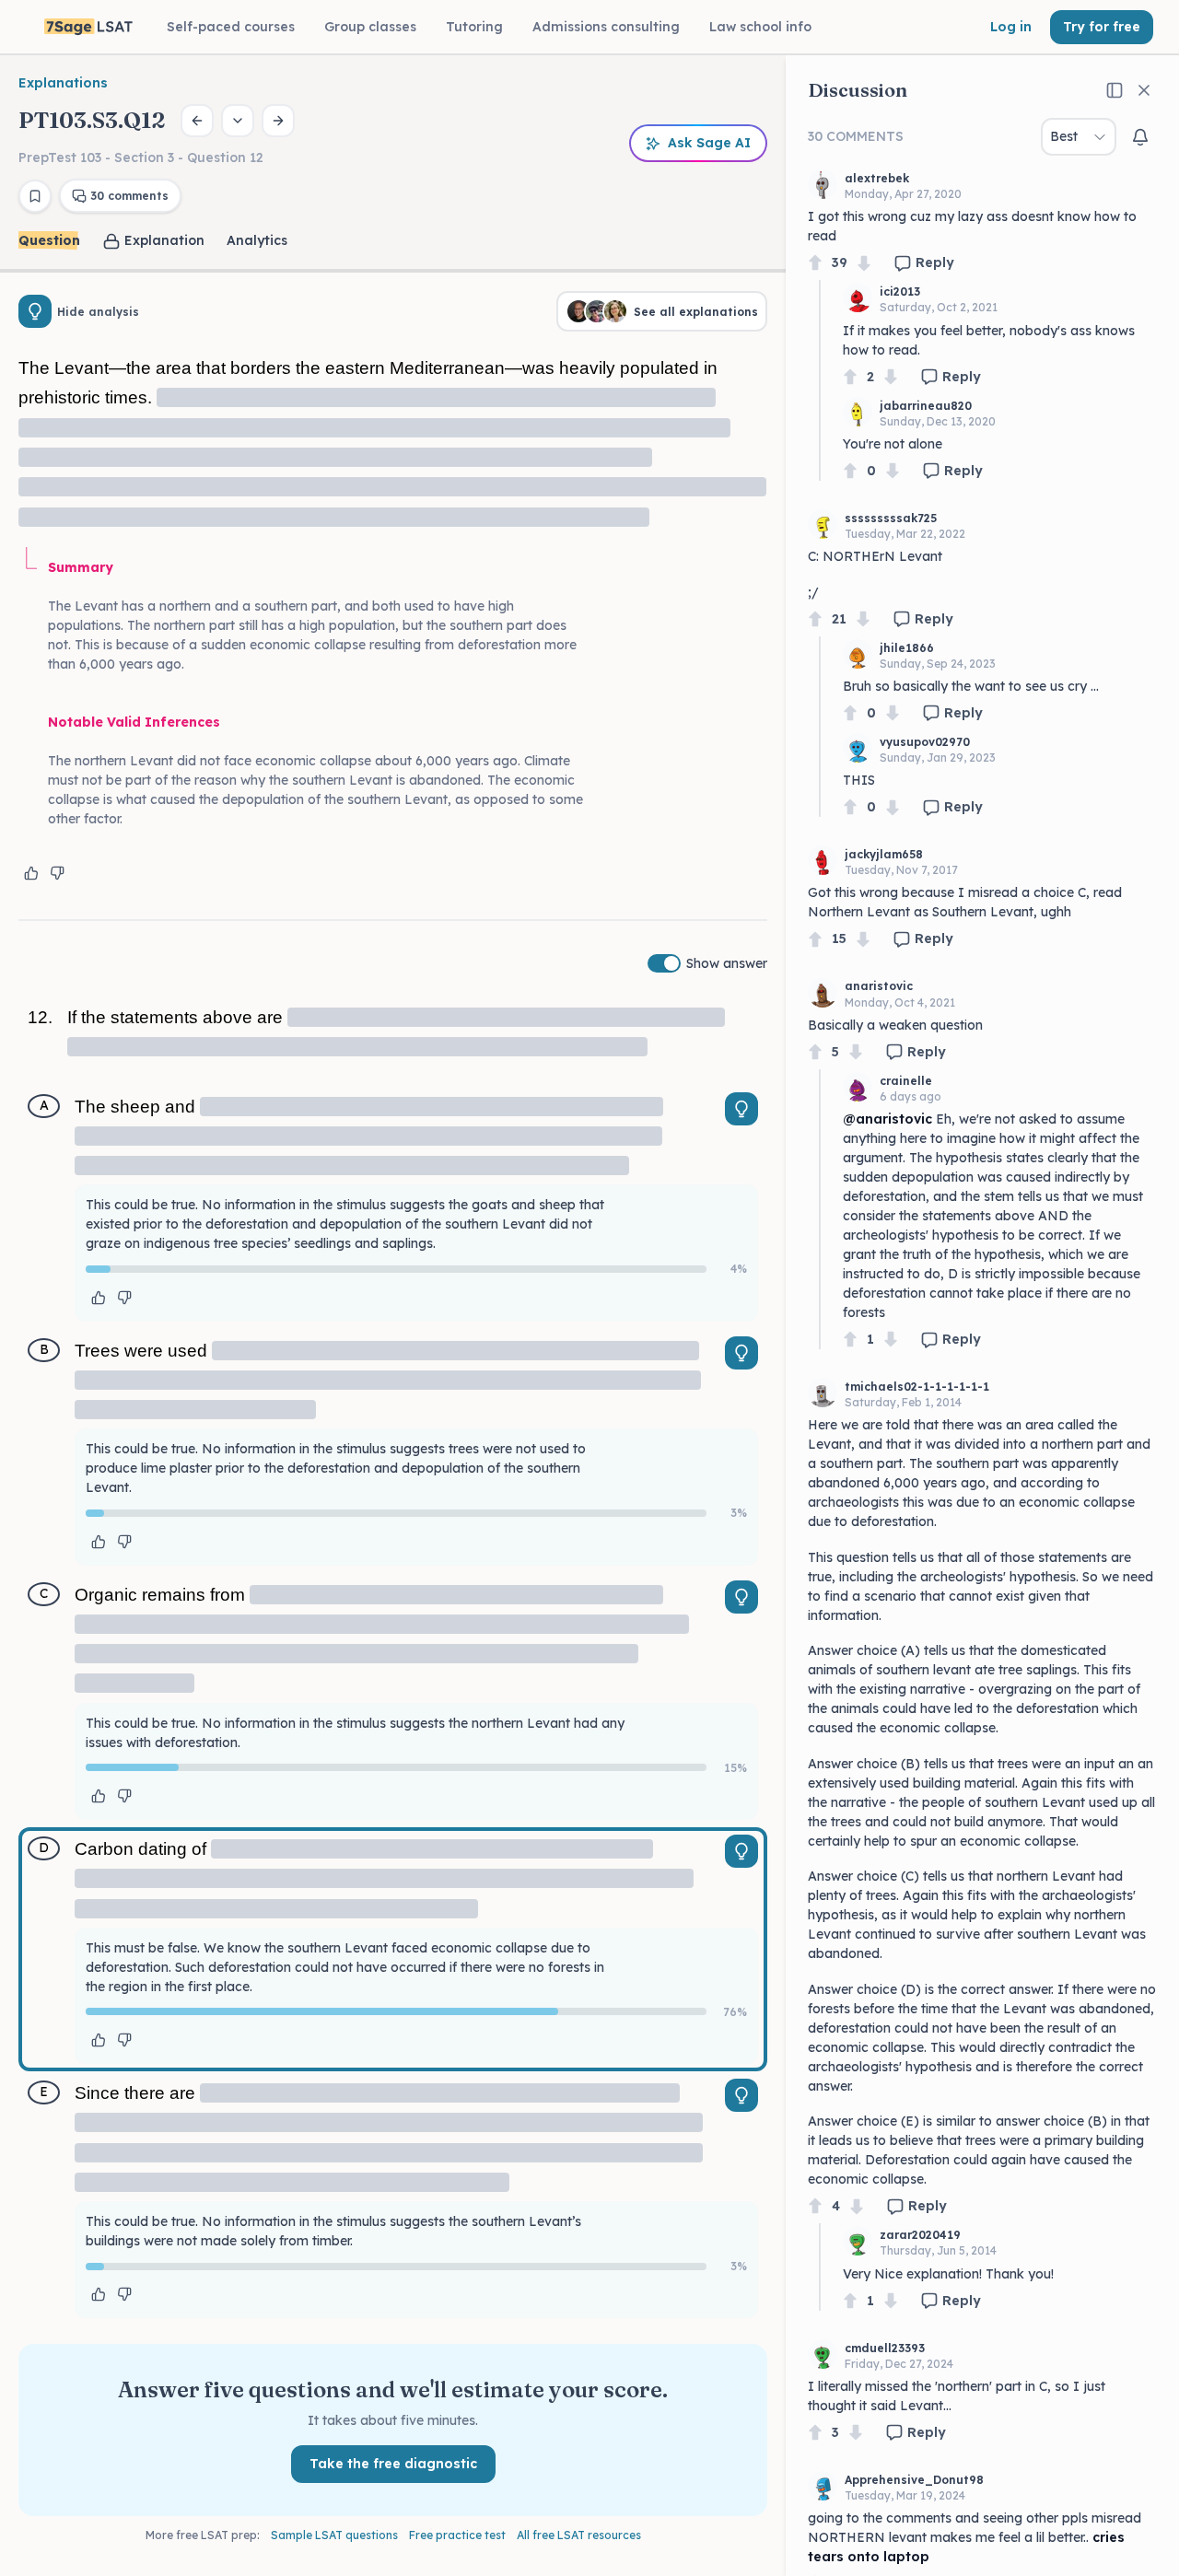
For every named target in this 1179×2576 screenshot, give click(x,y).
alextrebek (877, 178)
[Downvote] (864, 263)
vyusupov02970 (925, 742)
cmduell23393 (885, 2348)
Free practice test (457, 2535)
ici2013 (900, 291)
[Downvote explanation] (57, 873)
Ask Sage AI (709, 143)
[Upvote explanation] (31, 873)
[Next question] (278, 121)
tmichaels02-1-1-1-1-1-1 (917, 1387)
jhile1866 (907, 648)
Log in (1011, 27)
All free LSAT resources (579, 2535)
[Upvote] (815, 263)
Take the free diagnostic (393, 2464)
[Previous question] (197, 121)
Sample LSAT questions (334, 2535)
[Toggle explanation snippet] (741, 1109)
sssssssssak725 (891, 518)
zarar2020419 (920, 2235)
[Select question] (238, 121)
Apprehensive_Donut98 (914, 2480)
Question (49, 240)
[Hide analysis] (35, 311)
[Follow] (1140, 137)
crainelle (906, 1081)
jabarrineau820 (926, 406)
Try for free (1102, 27)
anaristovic (879, 986)
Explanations (63, 83)
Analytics (257, 240)
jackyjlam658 (884, 854)
